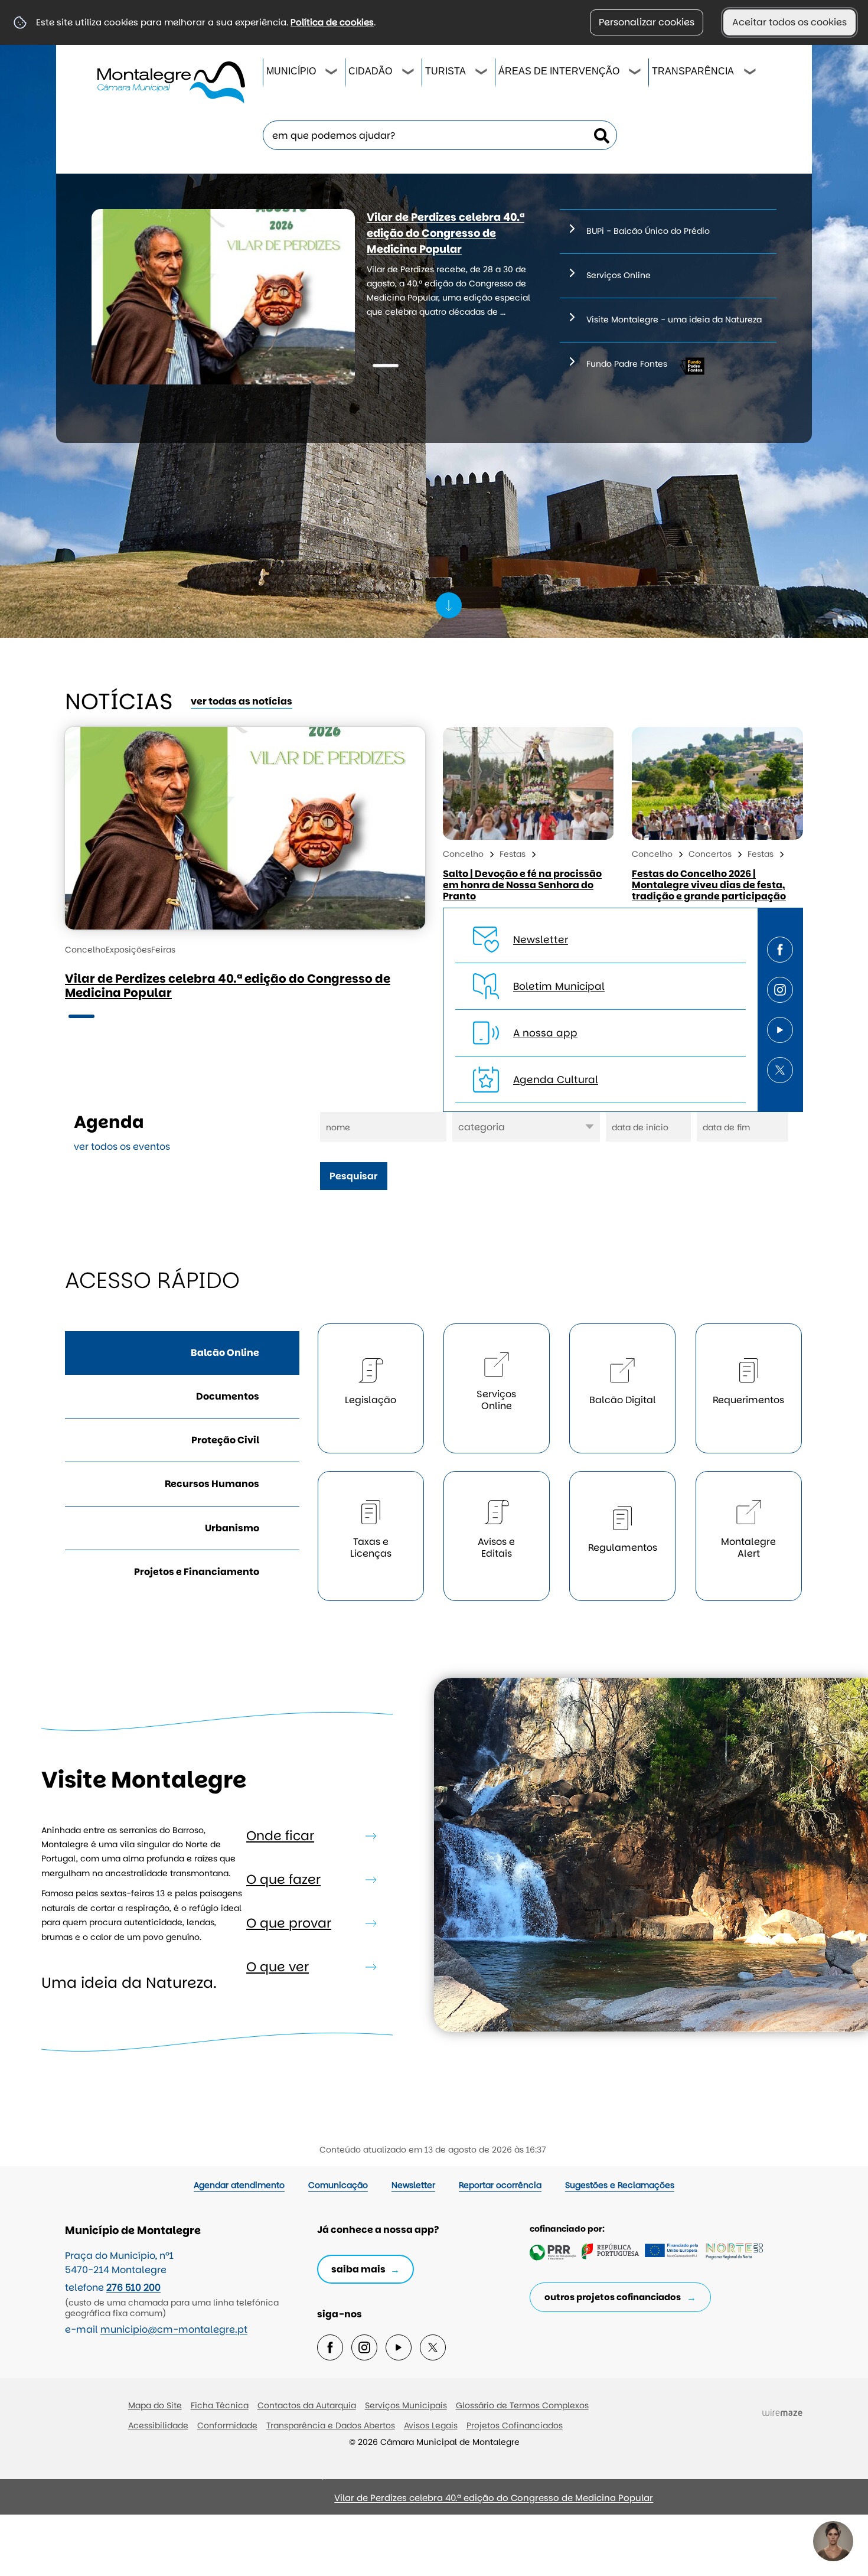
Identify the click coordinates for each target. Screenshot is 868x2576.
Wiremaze (782, 2413)
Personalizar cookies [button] (647, 22)
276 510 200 (133, 2288)
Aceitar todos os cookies (789, 22)
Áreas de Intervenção (559, 71)
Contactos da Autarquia (307, 2405)
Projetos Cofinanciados (515, 2425)
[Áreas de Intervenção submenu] (635, 73)
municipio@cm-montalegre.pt (174, 2329)
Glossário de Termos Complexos (522, 2405)
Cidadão (370, 71)
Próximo (190, 2502)
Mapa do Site (155, 2405)
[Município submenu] (332, 73)
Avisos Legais (431, 2425)
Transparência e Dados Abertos (331, 2425)
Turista (446, 71)
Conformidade (227, 2425)
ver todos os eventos (122, 1147)
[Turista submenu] (482, 73)
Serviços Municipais (406, 2405)
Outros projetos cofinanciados (613, 2297)
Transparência (693, 71)
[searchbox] (440, 135)
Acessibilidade (158, 2425)
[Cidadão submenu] (409, 73)
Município (291, 71)
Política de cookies (332, 22)
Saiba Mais (358, 2269)
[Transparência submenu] (750, 73)
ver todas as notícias (242, 701)
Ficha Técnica (220, 2405)
